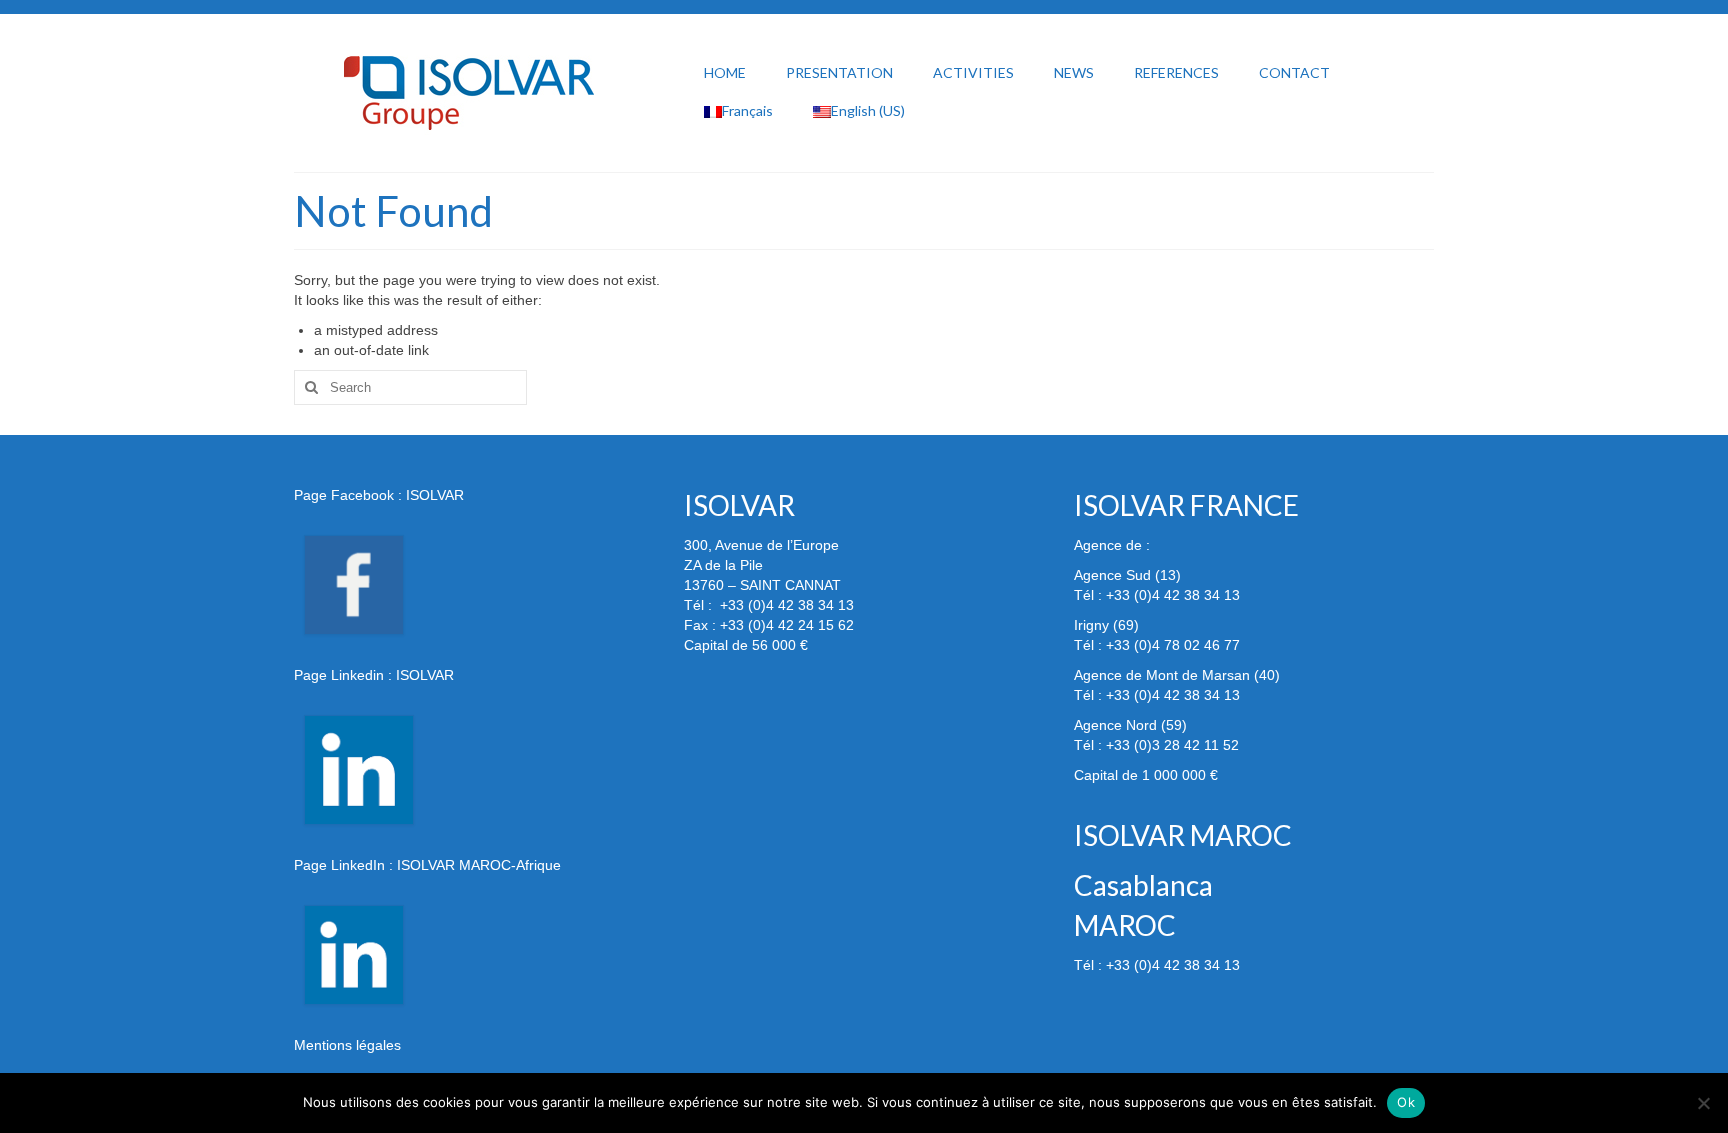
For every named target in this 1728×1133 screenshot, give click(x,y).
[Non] (1703, 1103)
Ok (1406, 1102)
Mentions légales (347, 1045)
